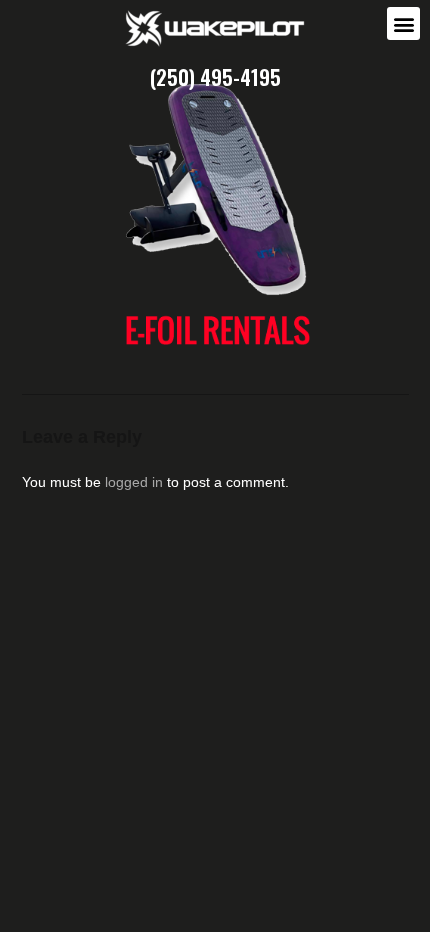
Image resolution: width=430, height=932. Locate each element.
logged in (134, 482)
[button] (403, 23)
